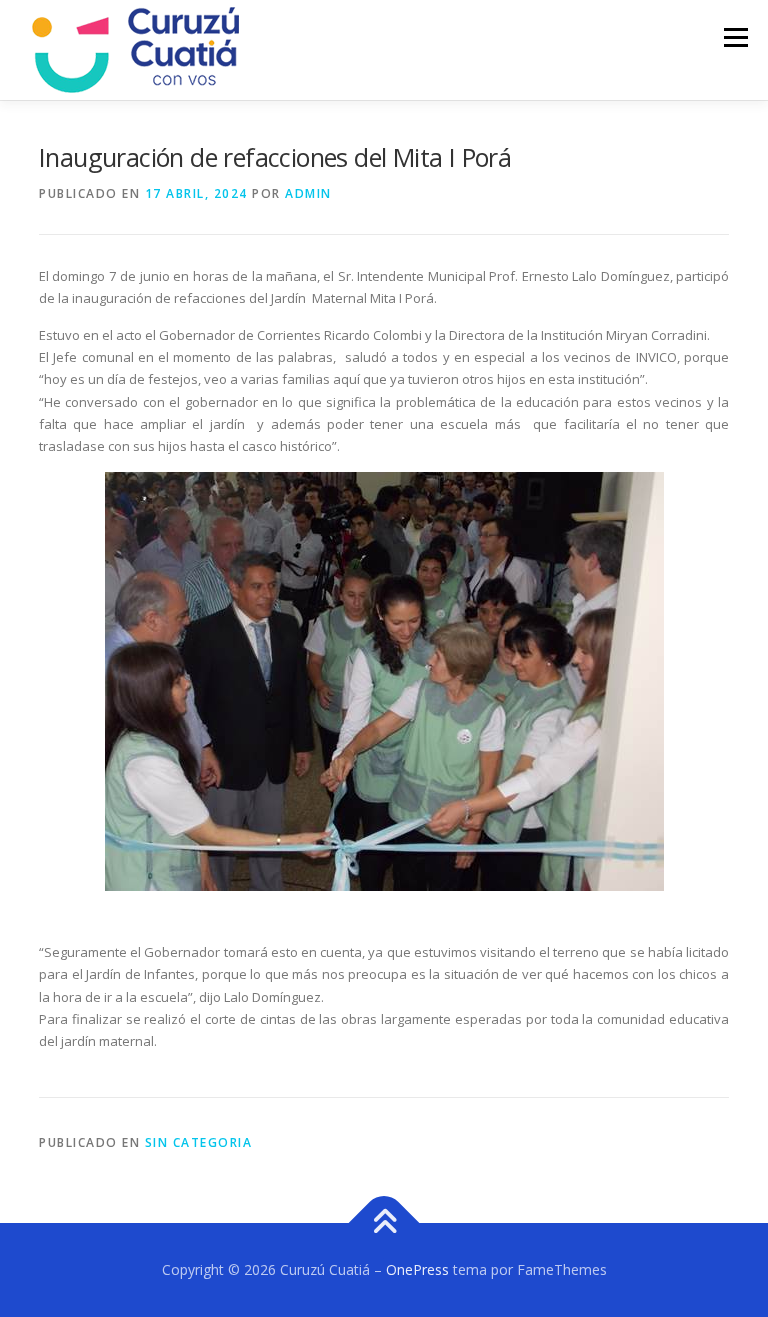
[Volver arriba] (384, 1223)
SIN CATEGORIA (199, 1142)
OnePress (417, 1269)
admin (308, 193)
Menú (735, 37)
